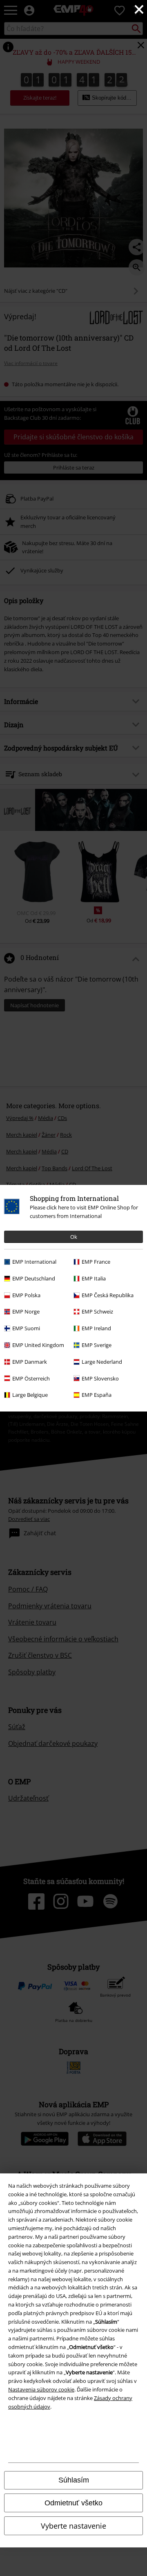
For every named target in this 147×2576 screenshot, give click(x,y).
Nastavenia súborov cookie (41, 2389)
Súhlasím (74, 2480)
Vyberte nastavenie (73, 2526)
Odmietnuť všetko (73, 2503)
